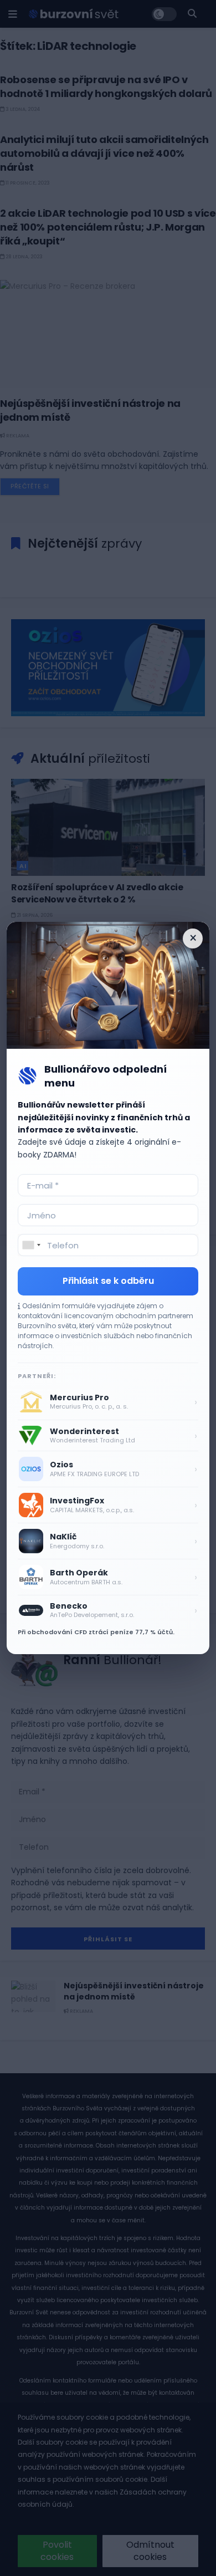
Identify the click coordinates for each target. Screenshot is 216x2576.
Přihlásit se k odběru (108, 1281)
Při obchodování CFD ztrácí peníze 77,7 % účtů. (96, 1632)
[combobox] (31, 1245)
